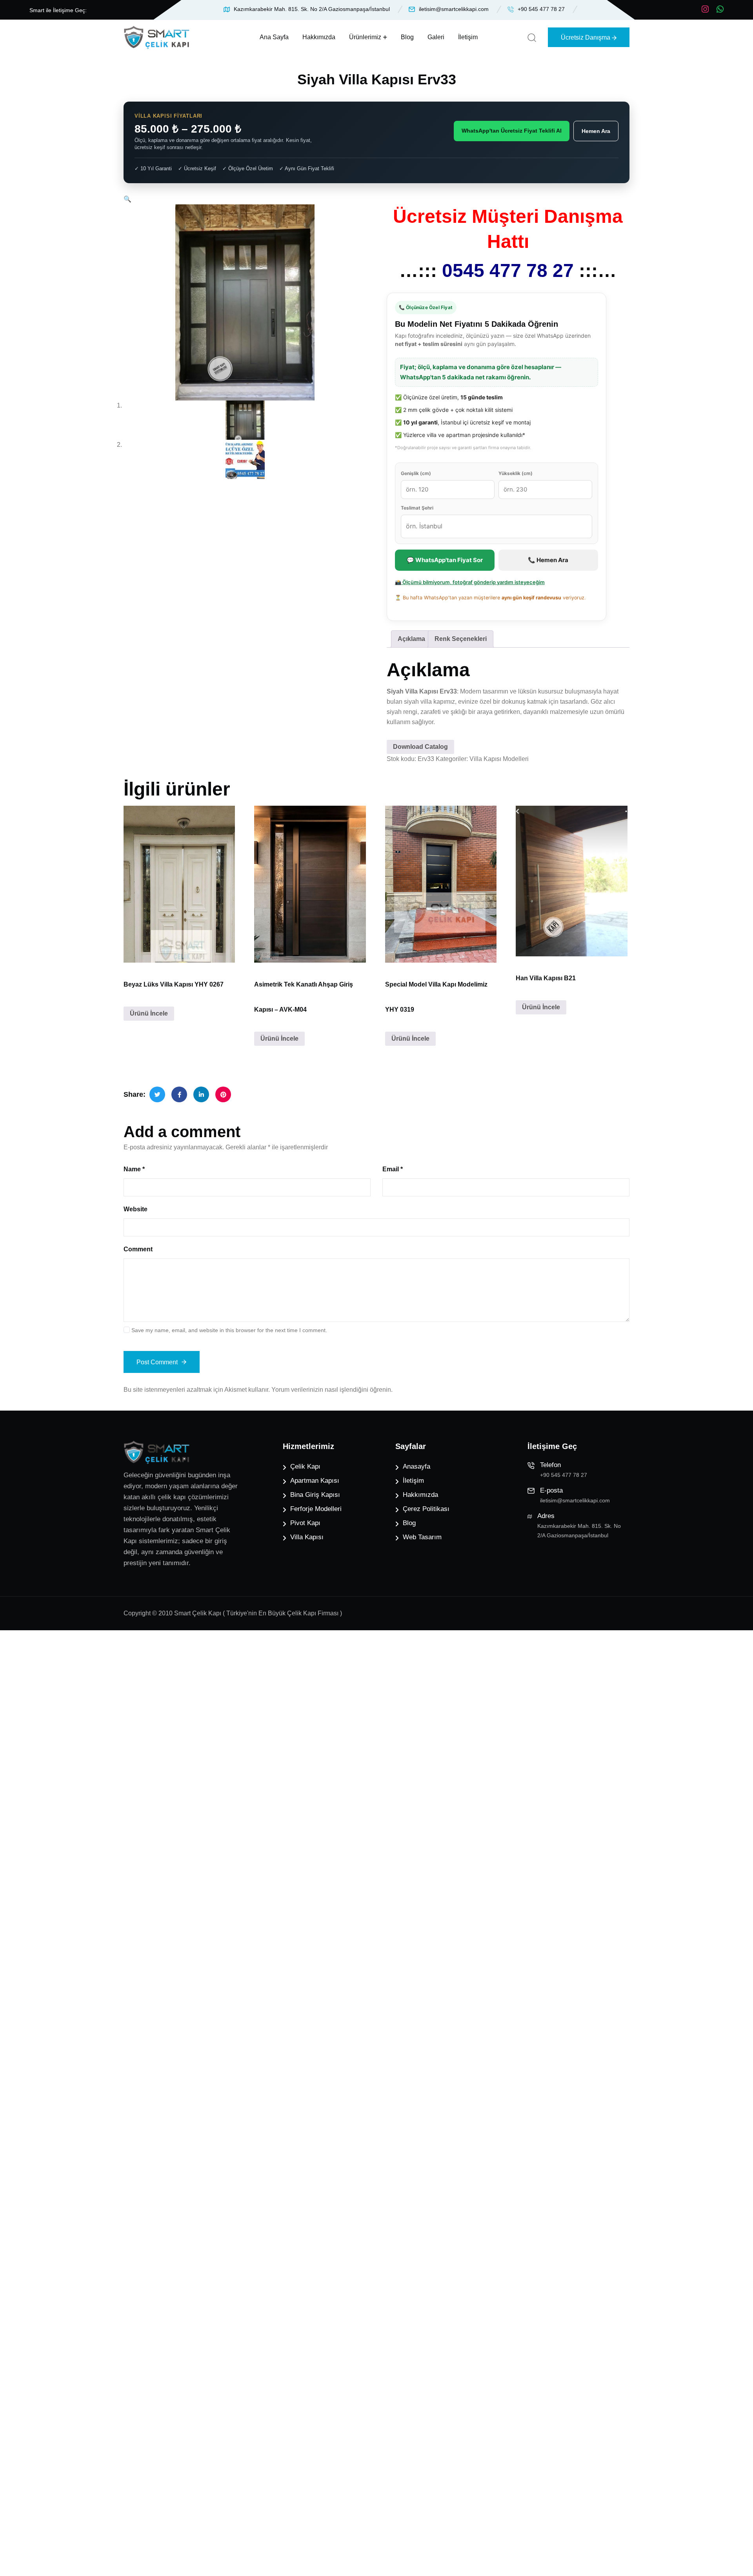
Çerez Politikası (426, 1509)
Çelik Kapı (305, 1466)
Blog (407, 37)
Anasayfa (417, 1466)
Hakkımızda (319, 37)
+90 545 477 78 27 (541, 9)
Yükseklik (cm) (516, 473)
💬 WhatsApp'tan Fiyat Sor (445, 560)
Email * (393, 1169)
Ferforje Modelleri (316, 1509)
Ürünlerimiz (365, 37)
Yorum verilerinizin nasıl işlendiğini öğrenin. (332, 1390)
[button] (127, 199)
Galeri (436, 37)
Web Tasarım (422, 1537)
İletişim (468, 37)
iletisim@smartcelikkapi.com (454, 9)
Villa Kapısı (307, 1537)
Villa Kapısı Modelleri (499, 759)
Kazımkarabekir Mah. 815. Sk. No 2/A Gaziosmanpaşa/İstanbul (312, 9)
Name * (134, 1169)
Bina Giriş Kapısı (315, 1495)
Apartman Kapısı (315, 1481)
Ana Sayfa (274, 37)
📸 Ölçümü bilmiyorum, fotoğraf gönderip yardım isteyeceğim (470, 582)
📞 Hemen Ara (548, 560)
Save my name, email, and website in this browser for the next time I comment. (229, 1330)
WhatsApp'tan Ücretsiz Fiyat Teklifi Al (512, 131)
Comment (138, 1249)
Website (136, 1209)
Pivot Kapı (305, 1523)
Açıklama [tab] (411, 639)
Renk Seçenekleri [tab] (461, 639)
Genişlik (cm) (416, 473)
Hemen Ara (596, 131)
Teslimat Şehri (417, 508)
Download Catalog (420, 747)
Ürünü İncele (149, 1013)
